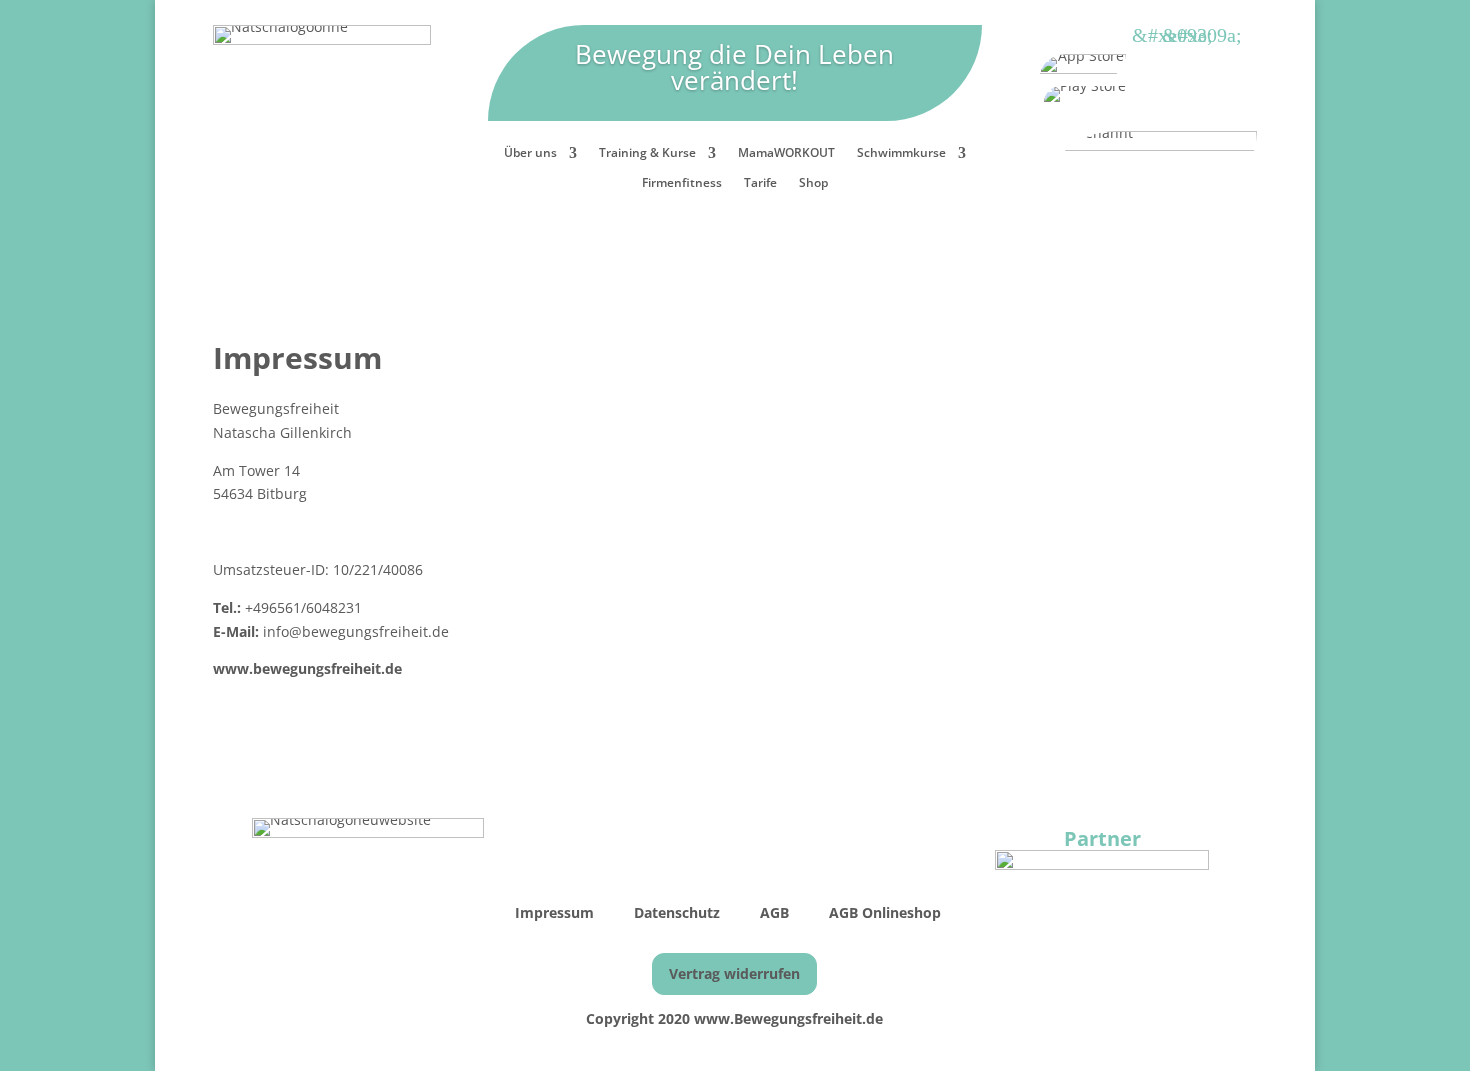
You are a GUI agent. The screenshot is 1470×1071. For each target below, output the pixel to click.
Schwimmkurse (901, 153)
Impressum (556, 912)
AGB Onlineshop (885, 912)
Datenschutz (677, 912)
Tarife (760, 183)
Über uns (530, 153)
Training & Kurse (647, 153)
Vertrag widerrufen (734, 973)
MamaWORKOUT (786, 153)
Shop (813, 183)
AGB (776, 912)
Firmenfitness (682, 183)
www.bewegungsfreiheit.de (307, 668)
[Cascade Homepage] (1102, 864)
